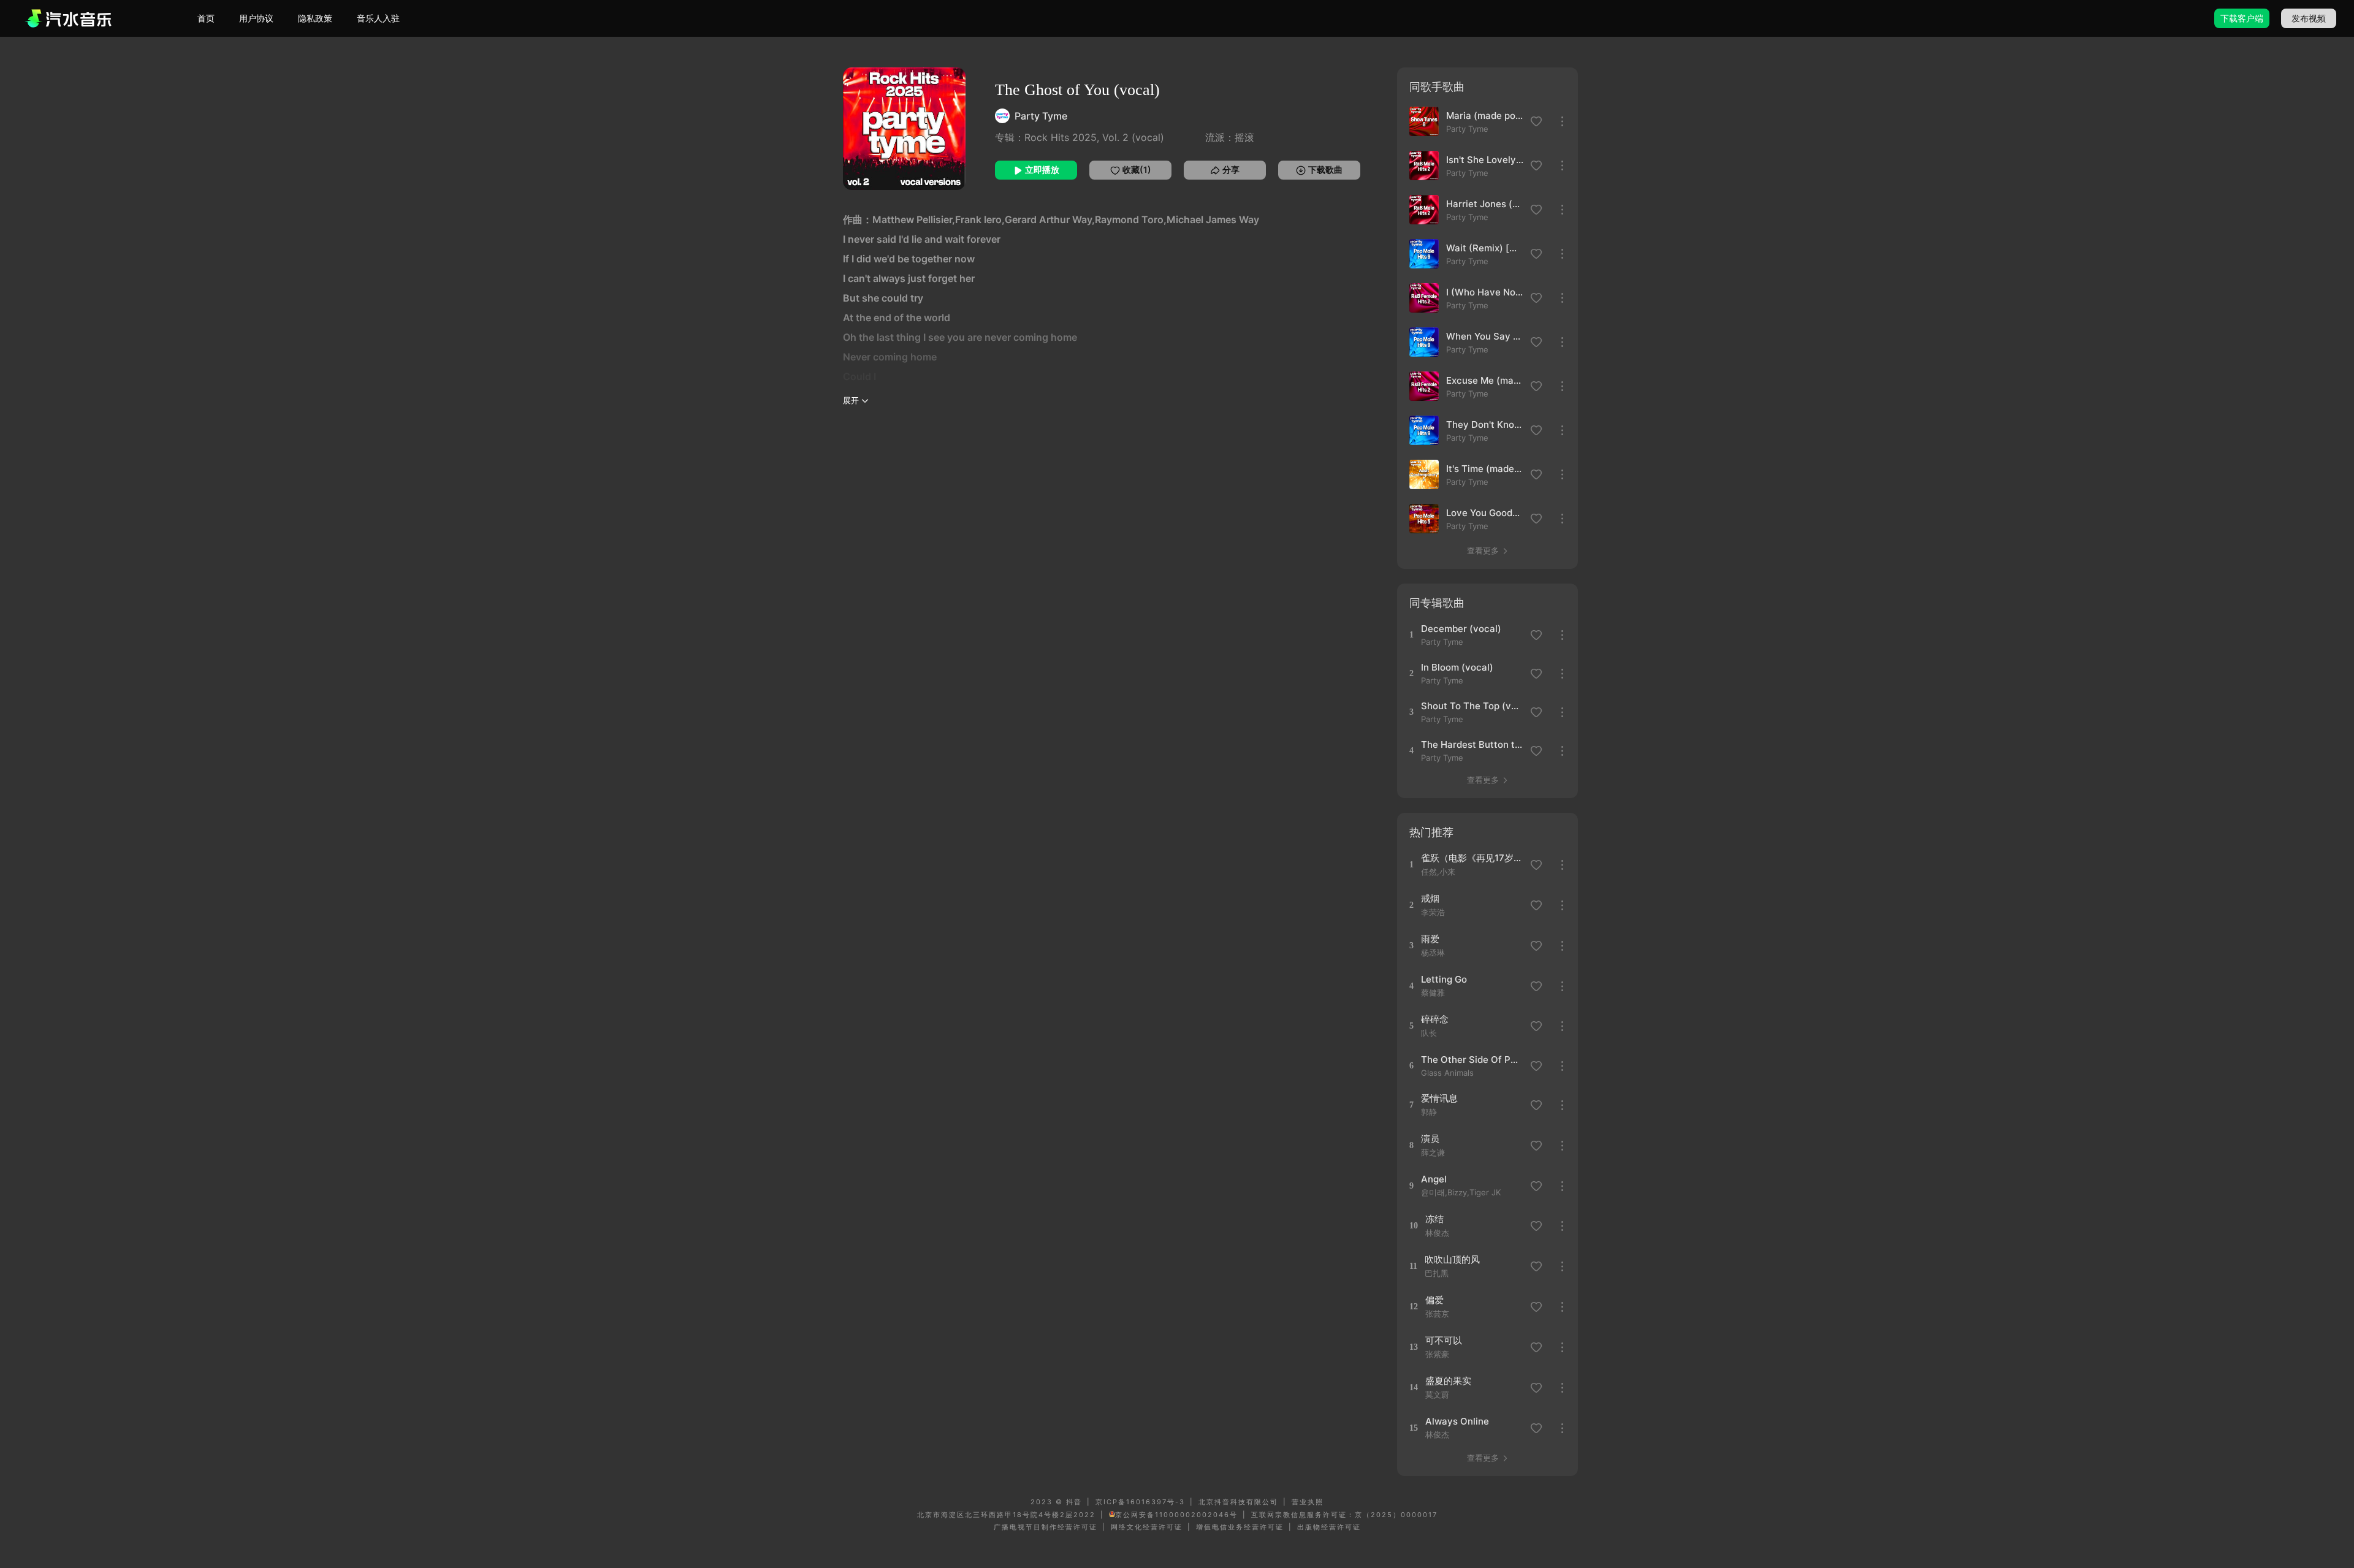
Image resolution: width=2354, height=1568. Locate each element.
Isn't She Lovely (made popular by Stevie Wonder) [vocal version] (1485, 160)
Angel (1434, 1179)
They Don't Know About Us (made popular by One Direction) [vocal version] (1485, 424)
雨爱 (1430, 939)
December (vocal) (1461, 629)
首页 (206, 18)
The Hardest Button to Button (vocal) (1472, 744)
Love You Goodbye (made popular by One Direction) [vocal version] (1485, 513)
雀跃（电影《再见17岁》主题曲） (1472, 858)
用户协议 (256, 18)
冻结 (1434, 1219)
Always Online (1457, 1421)
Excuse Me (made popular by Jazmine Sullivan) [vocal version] (1485, 380)
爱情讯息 (1439, 1098)
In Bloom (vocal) (1457, 667)
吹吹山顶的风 (1452, 1259)
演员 (1430, 1139)
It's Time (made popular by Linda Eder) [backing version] (1485, 469)
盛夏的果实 (1448, 1381)
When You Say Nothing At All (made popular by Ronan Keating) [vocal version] (1485, 336)
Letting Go (1444, 979)
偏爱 (1434, 1300)
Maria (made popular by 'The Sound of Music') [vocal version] (1485, 116)
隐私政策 (315, 18)
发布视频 (2309, 18)
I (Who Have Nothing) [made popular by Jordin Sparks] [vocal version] (1485, 292)
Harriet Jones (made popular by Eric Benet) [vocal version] (1485, 204)
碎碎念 (1435, 1019)
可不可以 (1444, 1340)
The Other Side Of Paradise (1472, 1060)
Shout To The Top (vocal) (1472, 706)
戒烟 (1430, 898)
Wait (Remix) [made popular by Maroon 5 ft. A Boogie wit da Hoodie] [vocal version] (1485, 248)
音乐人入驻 (378, 18)
